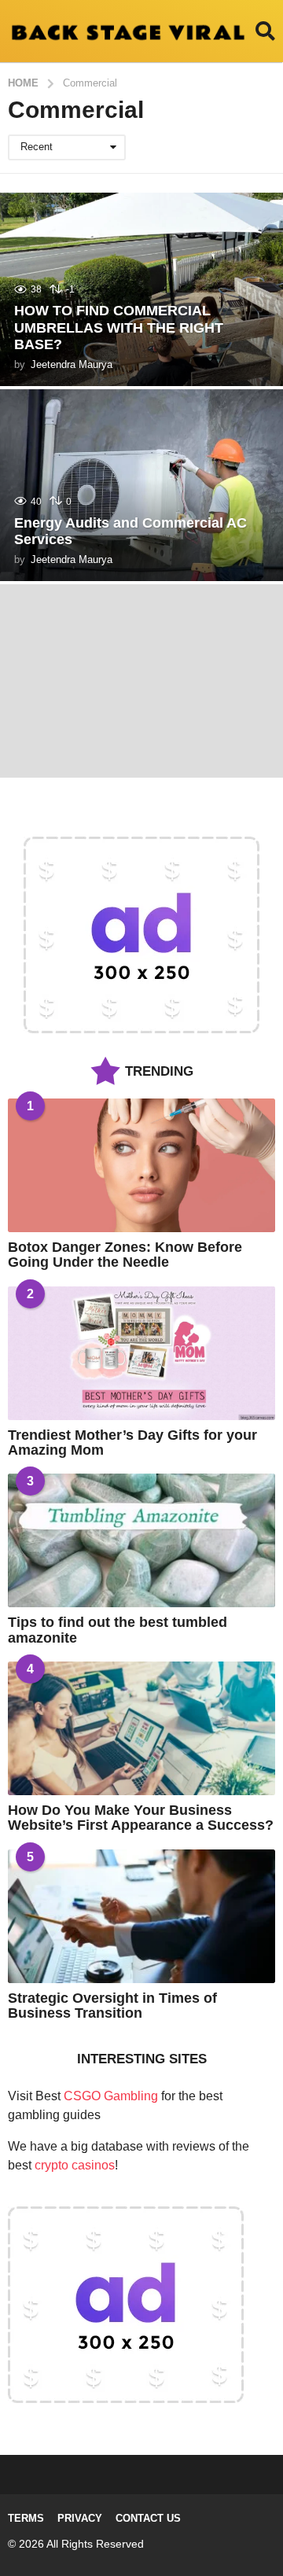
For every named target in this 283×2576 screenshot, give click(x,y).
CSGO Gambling (111, 2096)
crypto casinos (75, 2165)
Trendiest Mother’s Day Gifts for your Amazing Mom (132, 1443)
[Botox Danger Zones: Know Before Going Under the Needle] (141, 1165)
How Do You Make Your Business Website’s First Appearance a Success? (141, 1818)
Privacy (80, 2518)
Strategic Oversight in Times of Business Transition (112, 2006)
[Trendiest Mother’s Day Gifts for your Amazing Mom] (141, 1353)
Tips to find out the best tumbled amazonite (118, 1630)
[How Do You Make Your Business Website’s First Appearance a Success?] (141, 1728)
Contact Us (148, 2518)
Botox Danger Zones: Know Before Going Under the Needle (125, 1255)
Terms (26, 2518)
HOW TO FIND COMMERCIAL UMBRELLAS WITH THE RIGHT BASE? (119, 328)
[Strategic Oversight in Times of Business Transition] (141, 1916)
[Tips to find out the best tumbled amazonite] (141, 1540)
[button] (265, 31)
